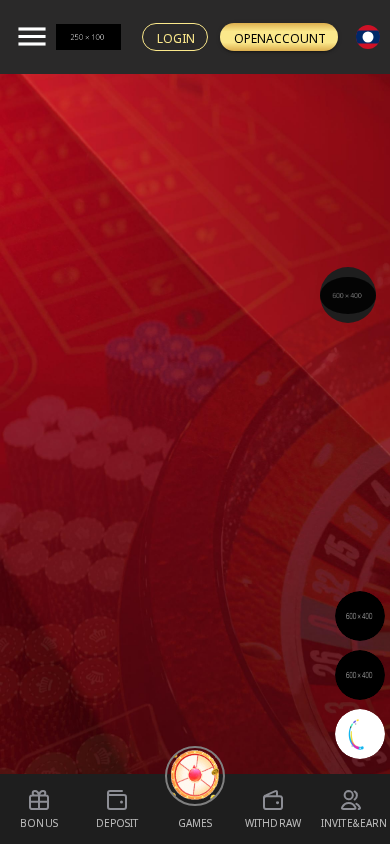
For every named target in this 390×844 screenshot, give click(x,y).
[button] (348, 295)
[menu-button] (32, 37)
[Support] (348, 295)
